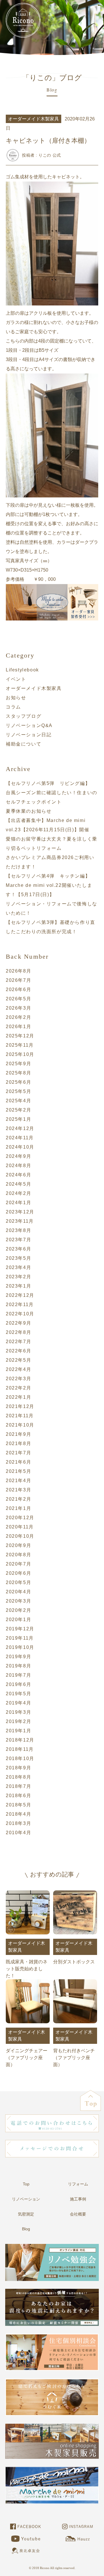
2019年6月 (18, 1684)
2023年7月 (18, 1240)
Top (26, 2184)
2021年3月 (18, 1490)
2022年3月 (18, 1379)
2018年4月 (18, 1814)
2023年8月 (18, 1230)
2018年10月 (20, 1758)
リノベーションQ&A (29, 725)
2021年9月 (18, 1434)
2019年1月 (18, 1731)
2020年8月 (18, 1555)
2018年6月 (18, 1796)
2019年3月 (18, 1712)
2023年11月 (20, 1221)
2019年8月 (18, 1666)
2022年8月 (18, 1332)
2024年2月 (18, 1193)
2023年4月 (18, 1267)
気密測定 (26, 2214)
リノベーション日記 (29, 735)
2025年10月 (20, 1054)
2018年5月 (18, 1805)
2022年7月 (18, 1342)
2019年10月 (20, 1647)
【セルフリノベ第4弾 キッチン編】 (48, 876)
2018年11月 (20, 1749)
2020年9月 (18, 1545)
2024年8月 (18, 1166)
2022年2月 (18, 1388)
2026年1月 (18, 1027)
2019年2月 (18, 1721)
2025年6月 (18, 1082)
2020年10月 (20, 1536)
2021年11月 (20, 1416)
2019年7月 (18, 1675)
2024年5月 (18, 1184)
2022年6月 (18, 1351)
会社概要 (78, 2214)
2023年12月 (20, 1212)
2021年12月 (20, 1406)
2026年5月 (18, 999)
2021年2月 (18, 1499)
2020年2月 (18, 1610)
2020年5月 (18, 1582)
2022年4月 (18, 1369)
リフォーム (78, 2184)
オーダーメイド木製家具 (34, 688)
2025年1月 (18, 1119)
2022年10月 (20, 1314)
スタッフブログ (24, 716)
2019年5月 (18, 1694)
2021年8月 (18, 1443)
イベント (16, 679)
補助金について (24, 744)
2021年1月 (18, 1508)
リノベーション (26, 2199)
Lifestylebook (22, 670)
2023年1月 (18, 1286)
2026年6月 (18, 989)
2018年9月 (18, 1768)
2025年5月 (18, 1091)
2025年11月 (20, 1045)
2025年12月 (20, 1036)
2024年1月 (18, 1203)
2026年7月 (18, 980)
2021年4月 (18, 1481)
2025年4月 (18, 1101)
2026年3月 (18, 1008)
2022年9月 (18, 1323)
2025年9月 (18, 1064)
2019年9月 (18, 1657)
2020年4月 (18, 1592)
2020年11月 (20, 1527)
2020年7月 (18, 1564)
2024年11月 (20, 1138)
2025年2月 (18, 1110)
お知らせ (16, 698)
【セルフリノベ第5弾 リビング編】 (48, 783)
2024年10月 (20, 1147)
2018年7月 (18, 1786)
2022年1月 (18, 1397)
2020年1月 (18, 1620)
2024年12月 (20, 1128)
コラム (13, 707)
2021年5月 (18, 1471)
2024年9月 (18, 1156)
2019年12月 (20, 1629)
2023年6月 (18, 1249)
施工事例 (78, 2199)
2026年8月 (18, 971)
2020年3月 (18, 1601)
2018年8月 (18, 1777)
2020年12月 (20, 1518)
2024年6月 (18, 1175)
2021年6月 (18, 1462)
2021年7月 (18, 1453)
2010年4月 (18, 1833)
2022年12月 (20, 1295)
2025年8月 (18, 1073)
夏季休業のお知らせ (29, 811)
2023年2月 (18, 1277)
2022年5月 (18, 1360)
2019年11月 (20, 1638)
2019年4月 (18, 1703)
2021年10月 (20, 1425)
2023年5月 (18, 1258)
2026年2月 (18, 1017)
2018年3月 (18, 1823)
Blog (26, 2229)
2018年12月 (20, 1740)
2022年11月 (20, 1305)
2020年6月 (18, 1573)
